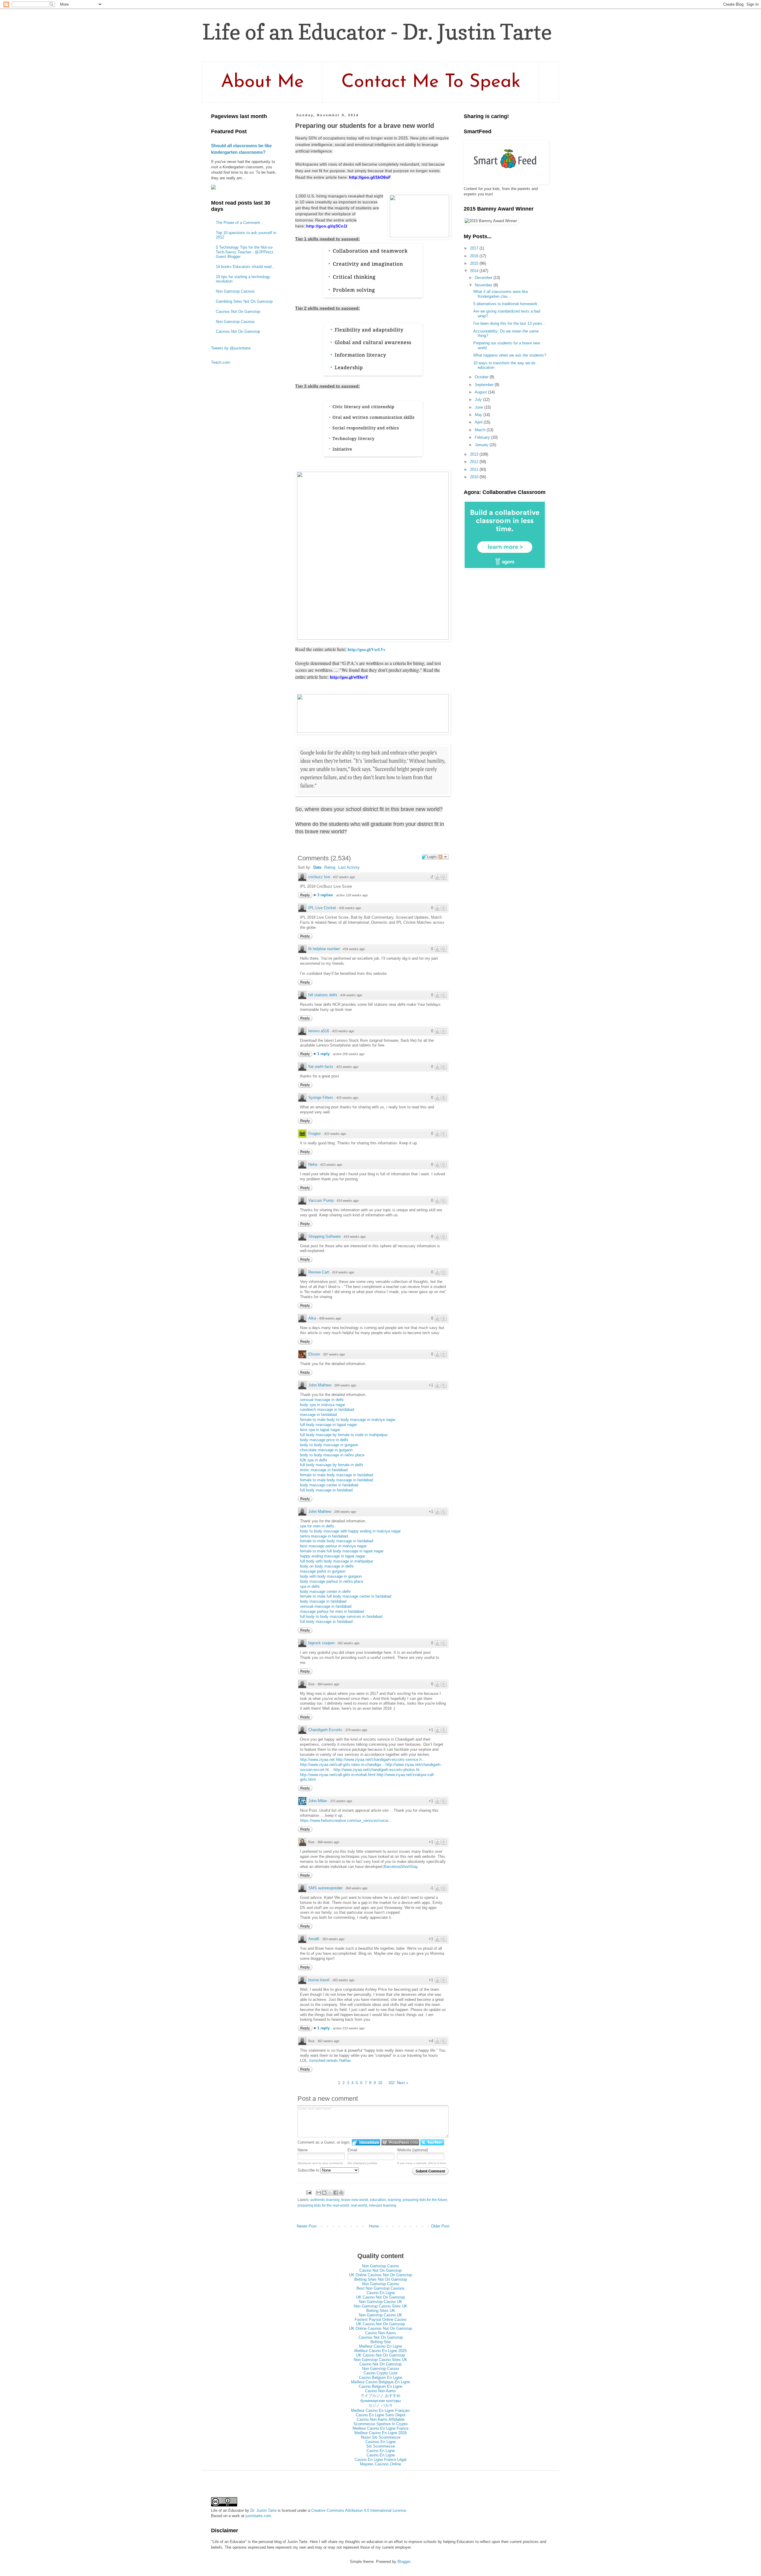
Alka (312, 1318)
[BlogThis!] (324, 2193)
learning (394, 2200)
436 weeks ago (350, 908)
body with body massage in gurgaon (331, 1576)
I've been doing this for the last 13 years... (510, 323)
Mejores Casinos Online (380, 2464)
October (482, 377)
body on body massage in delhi (327, 1566)
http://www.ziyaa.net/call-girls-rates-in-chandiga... (342, 1765)
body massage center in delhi (325, 1591)
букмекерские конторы (380, 2401)
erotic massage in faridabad (324, 1470)
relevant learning (383, 2205)
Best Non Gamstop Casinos (380, 2288)
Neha (313, 1164)
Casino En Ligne (381, 2293)
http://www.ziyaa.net (317, 1760)
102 (391, 2083)
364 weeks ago (356, 1888)
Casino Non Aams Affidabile (381, 2419)
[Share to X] (330, 2193)
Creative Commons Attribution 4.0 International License (359, 2510)
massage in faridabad (318, 1415)
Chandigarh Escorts (325, 1730)
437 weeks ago (344, 877)
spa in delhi (310, 1586)
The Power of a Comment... (240, 223)
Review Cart (319, 1272)
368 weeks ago (328, 1842)
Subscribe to (309, 2170)
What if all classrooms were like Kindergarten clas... (501, 294)
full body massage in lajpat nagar (328, 1425)
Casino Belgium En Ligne (380, 2377)
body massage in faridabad (323, 1601)
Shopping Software (324, 1236)
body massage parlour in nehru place (332, 1581)
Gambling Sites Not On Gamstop (244, 301)
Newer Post (307, 2226)
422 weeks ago (335, 1134)
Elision (314, 1354)
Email (352, 2150)
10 (380, 2083)
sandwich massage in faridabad (327, 1409)
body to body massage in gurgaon (329, 1445)
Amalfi (314, 1939)
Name (303, 2150)
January (482, 445)
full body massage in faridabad (326, 1490)
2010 (475, 477)
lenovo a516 (319, 1031)
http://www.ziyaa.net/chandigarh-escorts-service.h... (380, 1760)
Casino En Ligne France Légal (380, 2460)
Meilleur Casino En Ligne (380, 2346)
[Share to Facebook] (336, 2193)
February (483, 437)
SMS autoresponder (325, 1888)
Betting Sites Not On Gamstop (381, 2279)
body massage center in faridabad (329, 1485)
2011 (475, 469)
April (479, 422)
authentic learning (325, 2200)
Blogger (404, 2562)
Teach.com (221, 362)
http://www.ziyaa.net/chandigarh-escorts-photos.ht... (378, 1770)
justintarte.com (258, 2516)
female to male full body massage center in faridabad (346, 1596)
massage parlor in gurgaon (323, 1571)
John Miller (318, 1801)
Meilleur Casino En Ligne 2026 (380, 2433)
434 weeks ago (354, 949)
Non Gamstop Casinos (235, 291)
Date (317, 867)
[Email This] (319, 2193)
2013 (475, 454)
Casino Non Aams (380, 2333)
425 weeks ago (347, 1098)
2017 (475, 248)
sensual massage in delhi (322, 1400)
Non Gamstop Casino (380, 2266)
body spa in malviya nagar (323, 1405)
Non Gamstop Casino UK (380, 2302)
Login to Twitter (432, 2142)
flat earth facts (321, 1067)
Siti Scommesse (380, 2446)
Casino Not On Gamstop (380, 2270)
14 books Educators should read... (245, 267)
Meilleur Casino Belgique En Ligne (380, 2382)
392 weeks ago (348, 1643)
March (481, 430)
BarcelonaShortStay (401, 1867)
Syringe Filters (321, 1098)
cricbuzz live (319, 877)
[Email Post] (308, 2192)
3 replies (326, 895)
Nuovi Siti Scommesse (381, 2437)
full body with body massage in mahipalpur (337, 1561)
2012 (475, 462)
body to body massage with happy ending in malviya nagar (350, 1531)
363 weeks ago (333, 1939)
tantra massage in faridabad (324, 1536)
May (479, 415)
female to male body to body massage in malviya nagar (348, 1420)
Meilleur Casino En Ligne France (380, 2428)
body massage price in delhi (324, 1440)
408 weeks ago (330, 1318)
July (479, 400)
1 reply (324, 1054)
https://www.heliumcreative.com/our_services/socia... (346, 1820)
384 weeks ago (328, 1684)
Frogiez (315, 1134)
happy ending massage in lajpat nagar (332, 1556)
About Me (262, 82)
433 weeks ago (343, 1031)
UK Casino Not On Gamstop (380, 2297)
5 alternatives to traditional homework (505, 304)
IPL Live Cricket (322, 908)
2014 (475, 271)
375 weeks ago (341, 1801)
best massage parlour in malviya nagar (333, 1546)
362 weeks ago (328, 2041)
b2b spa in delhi (313, 1460)
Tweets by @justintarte (231, 348)
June (479, 407)
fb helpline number (324, 949)
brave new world (355, 2200)
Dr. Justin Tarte (263, 2510)
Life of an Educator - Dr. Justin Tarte (377, 32)
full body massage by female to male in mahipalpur (344, 1435)
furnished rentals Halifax (330, 2060)
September (485, 385)
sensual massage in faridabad (326, 1606)
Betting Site (380, 2342)
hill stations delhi (323, 995)
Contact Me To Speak (431, 82)
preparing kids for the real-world (323, 2205)
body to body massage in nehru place (332, 1455)
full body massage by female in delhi (331, 1465)
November (484, 285)
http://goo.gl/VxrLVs (367, 649)
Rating (330, 867)
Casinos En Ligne (380, 2442)
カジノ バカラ (380, 2405)
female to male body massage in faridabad (337, 1475)
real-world (359, 2205)
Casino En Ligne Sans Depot (381, 2415)
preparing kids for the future (425, 2200)
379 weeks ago (356, 1730)
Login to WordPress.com (400, 2142)
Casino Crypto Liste (380, 2373)
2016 (475, 256)
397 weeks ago (334, 1354)
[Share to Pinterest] (341, 2193)
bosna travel (319, 1980)
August (481, 392)
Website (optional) (413, 2150)
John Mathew (320, 1385)
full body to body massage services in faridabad (341, 1616)
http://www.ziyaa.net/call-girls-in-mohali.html (338, 1775)
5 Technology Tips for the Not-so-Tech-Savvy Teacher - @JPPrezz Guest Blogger (245, 252)
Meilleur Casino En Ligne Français (380, 2411)
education (378, 2200)
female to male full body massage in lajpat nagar (342, 1551)
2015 (475, 263)
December (484, 278)
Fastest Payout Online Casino (380, 2320)
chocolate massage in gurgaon (326, 1450)
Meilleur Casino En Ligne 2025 (380, 2351)
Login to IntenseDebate (366, 2142)
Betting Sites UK (381, 2311)
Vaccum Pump (321, 1200)
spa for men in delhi (317, 1526)
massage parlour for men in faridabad (332, 1611)
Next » (402, 2083)
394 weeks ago (345, 1385)
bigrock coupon (321, 1643)
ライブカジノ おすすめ (380, 2396)
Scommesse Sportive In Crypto (380, 2424)
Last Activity (349, 867)
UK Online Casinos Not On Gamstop (380, 2275)
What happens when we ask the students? (510, 355)
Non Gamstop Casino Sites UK (380, 2306)
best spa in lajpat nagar (320, 1430)
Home (374, 2226)
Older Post (440, 2226)
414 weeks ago (348, 1201)
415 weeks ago (331, 1165)
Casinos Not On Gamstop (238, 312)
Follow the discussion (443, 857)
